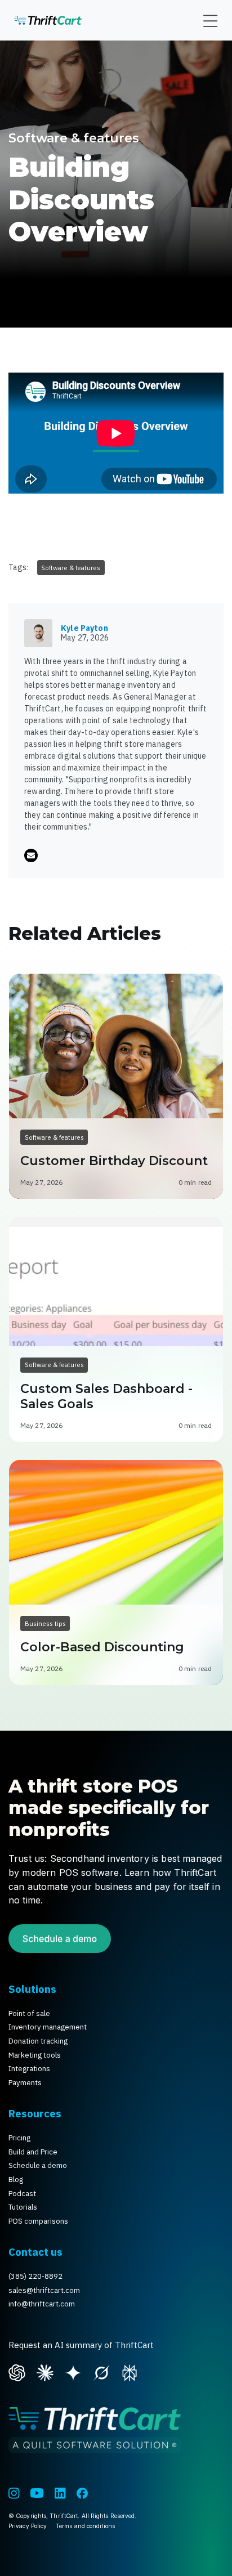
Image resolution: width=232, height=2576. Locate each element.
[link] (48, 20)
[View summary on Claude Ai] (45, 2371)
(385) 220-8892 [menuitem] (35, 2276)
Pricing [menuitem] (19, 2138)
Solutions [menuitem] (32, 1989)
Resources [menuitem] (35, 2113)
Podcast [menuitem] (22, 2194)
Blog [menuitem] (16, 2179)
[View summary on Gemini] (73, 2371)
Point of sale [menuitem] (29, 2013)
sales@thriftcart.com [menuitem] (44, 2290)
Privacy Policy (28, 2526)
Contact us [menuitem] (35, 2252)
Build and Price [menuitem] (33, 2152)
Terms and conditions (85, 2526)
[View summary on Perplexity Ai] (130, 2371)
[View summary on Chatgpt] (17, 2371)
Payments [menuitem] (25, 2083)
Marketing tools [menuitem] (35, 2055)
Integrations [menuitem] (29, 2069)
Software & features (74, 138)
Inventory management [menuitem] (48, 2027)
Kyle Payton (84, 628)
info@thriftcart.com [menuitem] (42, 2304)
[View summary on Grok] (101, 2371)
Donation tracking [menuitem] (38, 2041)
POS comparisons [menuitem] (38, 2221)
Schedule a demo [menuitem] (38, 2165)
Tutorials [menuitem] (23, 2207)
